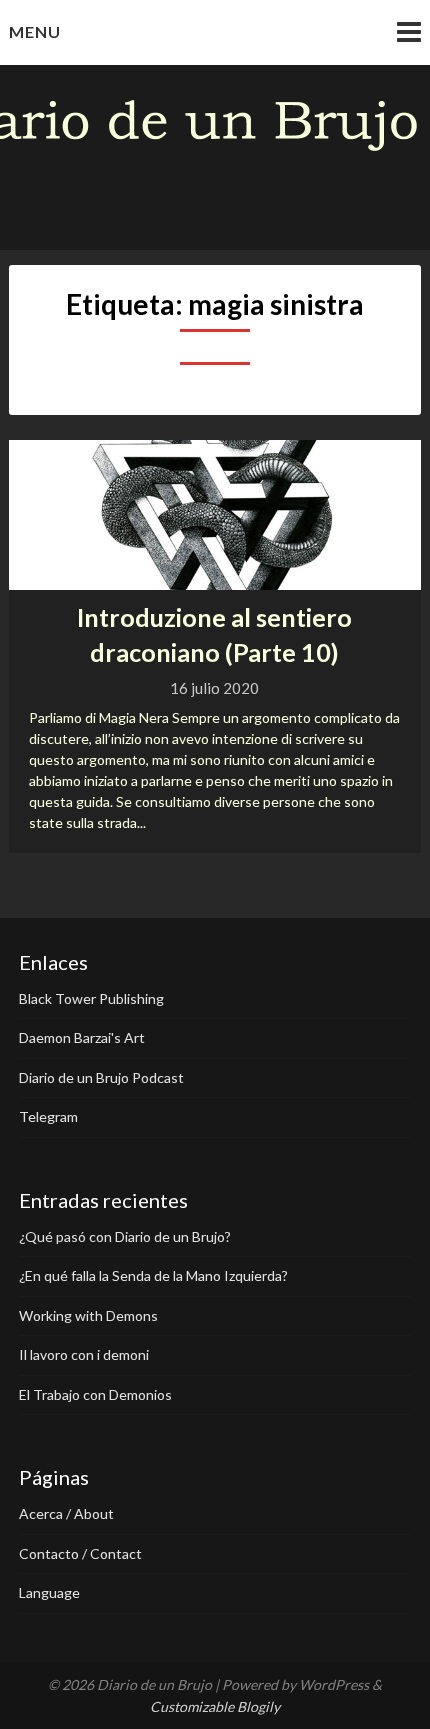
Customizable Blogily (215, 1706)
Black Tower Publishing (91, 998)
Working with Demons (88, 1315)
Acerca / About (66, 1513)
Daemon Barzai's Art (82, 1037)
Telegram (48, 1116)
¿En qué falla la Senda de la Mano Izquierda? (153, 1275)
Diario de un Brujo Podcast (101, 1077)
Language (49, 1592)
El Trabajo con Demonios (95, 1394)
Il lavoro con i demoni (84, 1354)
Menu (35, 31)
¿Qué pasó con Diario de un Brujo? (125, 1236)
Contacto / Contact (80, 1553)
